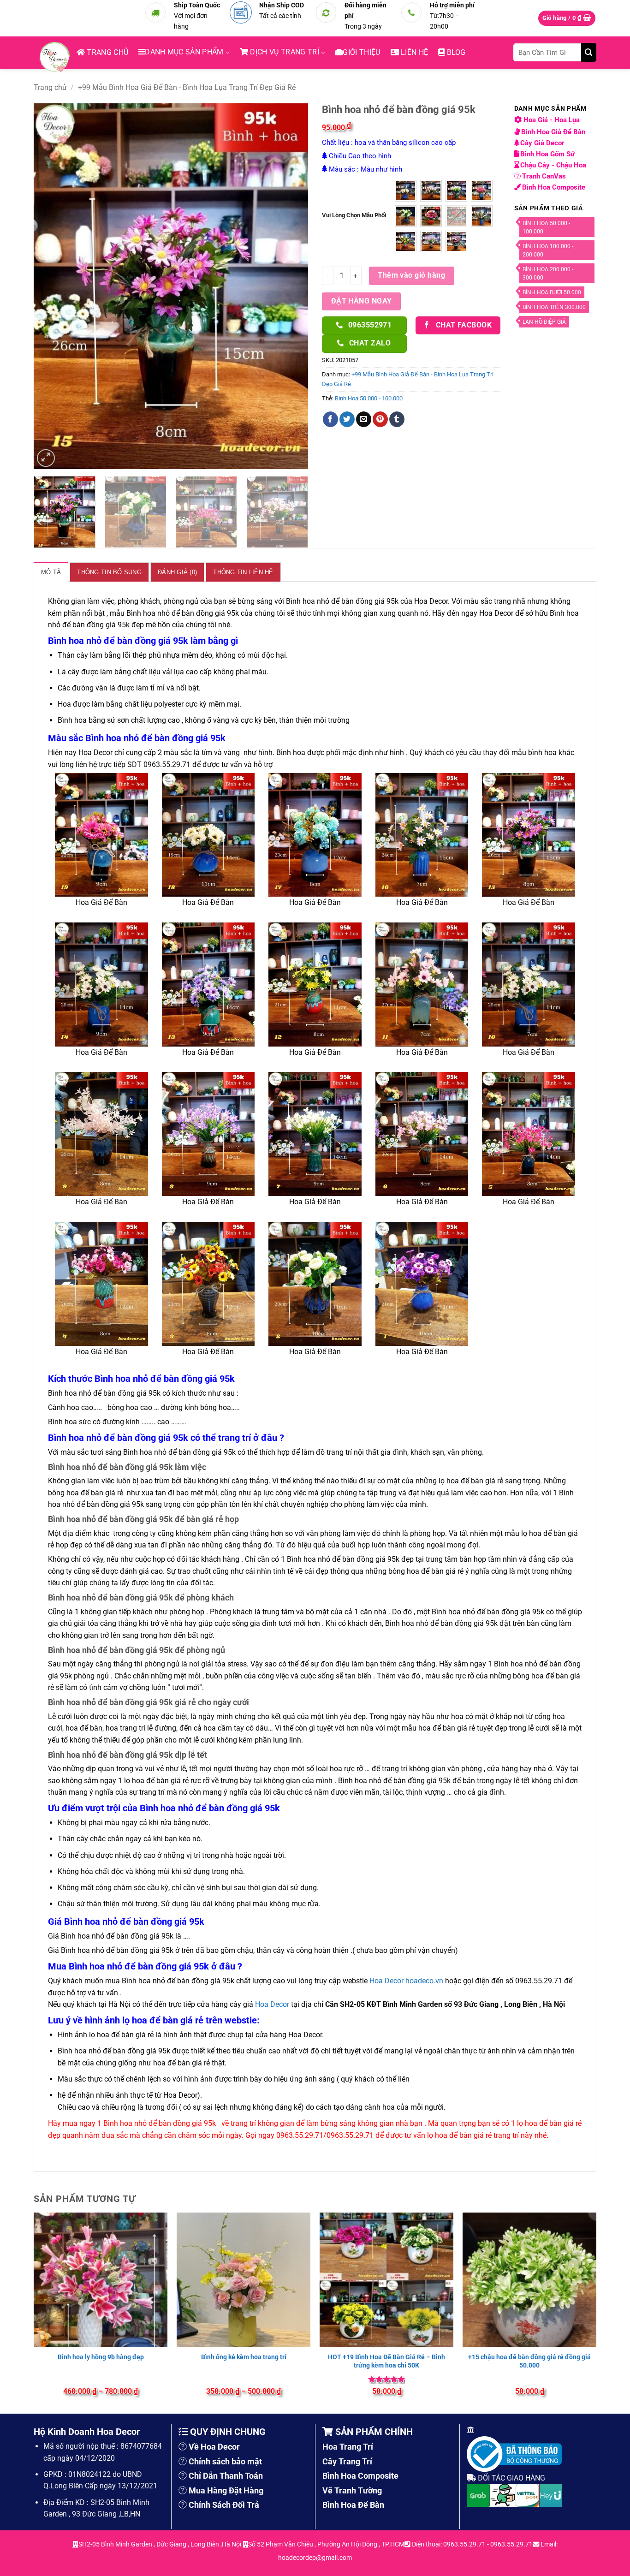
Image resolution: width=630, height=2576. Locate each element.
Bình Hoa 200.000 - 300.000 (548, 274)
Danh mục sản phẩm (184, 52)
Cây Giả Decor (543, 143)
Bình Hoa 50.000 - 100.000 (369, 398)
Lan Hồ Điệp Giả (544, 322)
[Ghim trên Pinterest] (380, 419)
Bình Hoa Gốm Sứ (548, 154)
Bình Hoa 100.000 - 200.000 (548, 250)
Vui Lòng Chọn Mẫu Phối (354, 215)
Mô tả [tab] (51, 572)
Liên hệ (414, 52)
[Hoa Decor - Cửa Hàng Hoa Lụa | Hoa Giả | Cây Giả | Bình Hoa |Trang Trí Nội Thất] (57, 57)
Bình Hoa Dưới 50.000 (552, 292)
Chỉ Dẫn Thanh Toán (226, 2476)
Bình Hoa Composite (554, 187)
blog (455, 52)
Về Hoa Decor (214, 2447)
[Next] (291, 286)
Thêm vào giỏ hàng (411, 275)
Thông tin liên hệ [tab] (243, 572)
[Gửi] (589, 52)
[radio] (406, 191)
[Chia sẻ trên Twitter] (347, 419)
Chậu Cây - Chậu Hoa (553, 165)
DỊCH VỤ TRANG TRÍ (284, 52)
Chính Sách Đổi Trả (224, 2505)
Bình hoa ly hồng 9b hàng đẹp (101, 2357)
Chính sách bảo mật (225, 2461)
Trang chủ (107, 52)
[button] (567, 18)
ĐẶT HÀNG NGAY (362, 301)
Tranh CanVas (544, 176)
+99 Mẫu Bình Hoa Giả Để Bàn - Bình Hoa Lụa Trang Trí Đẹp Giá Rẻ (187, 87)
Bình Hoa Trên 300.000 (554, 307)
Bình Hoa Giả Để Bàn (554, 132)
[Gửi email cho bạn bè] (364, 419)
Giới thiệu (361, 52)
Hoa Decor (272, 2004)
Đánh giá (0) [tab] (177, 572)
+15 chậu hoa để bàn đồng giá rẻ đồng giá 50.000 (529, 2361)
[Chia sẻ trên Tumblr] (397, 419)
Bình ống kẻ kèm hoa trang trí (244, 2357)
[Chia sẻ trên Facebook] (330, 419)
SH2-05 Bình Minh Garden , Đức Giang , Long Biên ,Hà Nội (160, 2544)
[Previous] (51, 286)
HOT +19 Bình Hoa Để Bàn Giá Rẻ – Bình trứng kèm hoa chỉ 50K (386, 2361)
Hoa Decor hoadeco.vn (406, 1981)
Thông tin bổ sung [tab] (109, 572)
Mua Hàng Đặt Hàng (226, 2490)
